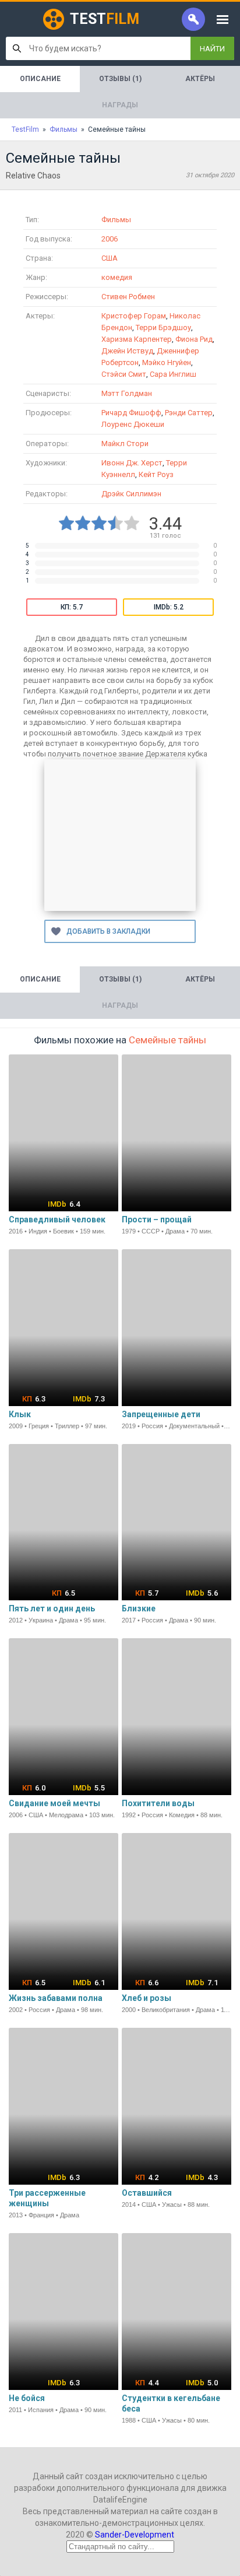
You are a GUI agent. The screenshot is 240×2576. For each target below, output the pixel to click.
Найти (212, 49)
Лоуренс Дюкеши (133, 424)
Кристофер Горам (134, 316)
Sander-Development (135, 2535)
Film (105, 19)
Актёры (200, 79)
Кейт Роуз (156, 474)
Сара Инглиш (173, 374)
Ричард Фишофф (131, 413)
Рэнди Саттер (189, 413)
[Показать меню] (223, 19)
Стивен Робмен (128, 297)
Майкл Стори (125, 444)
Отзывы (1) (120, 79)
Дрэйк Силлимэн (131, 494)
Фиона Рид (194, 339)
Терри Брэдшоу (163, 327)
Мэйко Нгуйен (167, 362)
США (110, 258)
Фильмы (116, 220)
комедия (117, 277)
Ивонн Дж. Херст (132, 463)
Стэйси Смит (124, 374)
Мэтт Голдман (127, 393)
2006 (110, 239)
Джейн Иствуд (127, 351)
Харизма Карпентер (137, 339)
